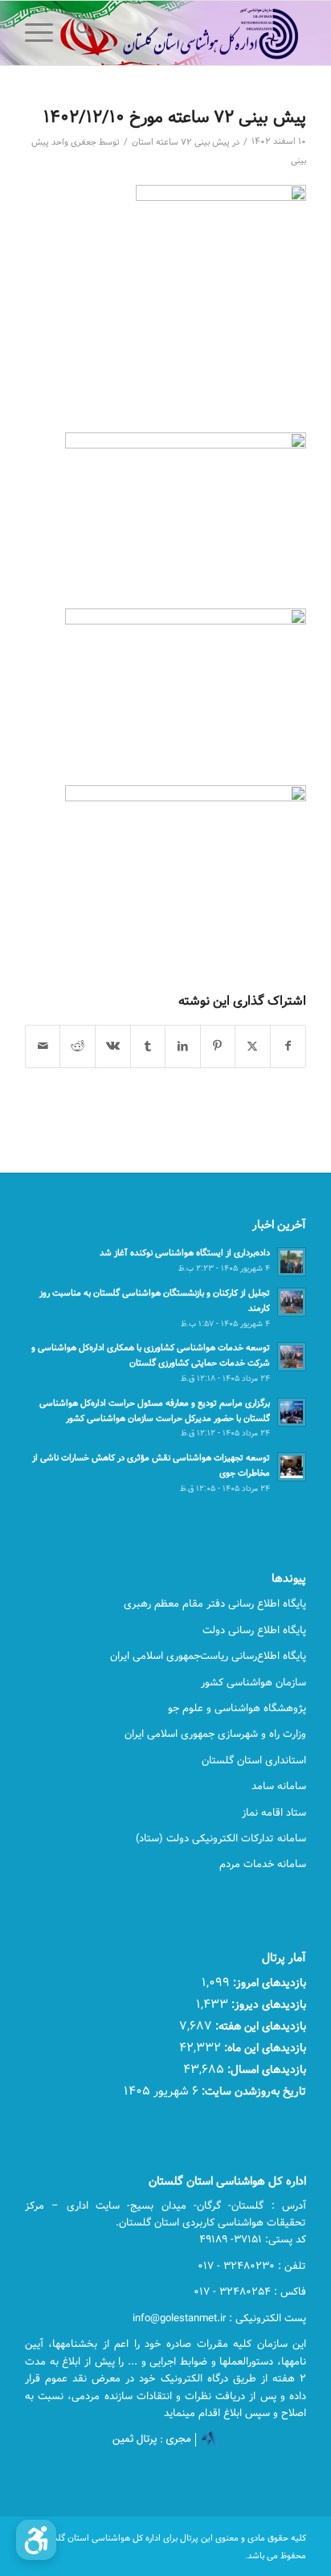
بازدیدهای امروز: (268, 1982)
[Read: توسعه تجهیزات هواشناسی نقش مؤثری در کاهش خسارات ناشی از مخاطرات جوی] (292, 1467)
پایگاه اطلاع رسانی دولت (254, 1630)
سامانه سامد (279, 1786)
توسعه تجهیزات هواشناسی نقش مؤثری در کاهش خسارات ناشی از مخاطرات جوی (151, 1465)
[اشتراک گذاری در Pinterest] (218, 1046)
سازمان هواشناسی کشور (253, 1682)
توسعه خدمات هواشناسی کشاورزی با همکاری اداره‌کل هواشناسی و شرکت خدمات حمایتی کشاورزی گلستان (151, 1355)
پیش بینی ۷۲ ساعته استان (181, 142)
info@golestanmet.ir (179, 2318)
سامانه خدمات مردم (263, 1864)
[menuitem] (82, 33)
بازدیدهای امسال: (265, 2069)
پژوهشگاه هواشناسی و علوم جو (237, 1708)
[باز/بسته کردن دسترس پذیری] (36, 2540)
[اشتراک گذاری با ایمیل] (43, 1046)
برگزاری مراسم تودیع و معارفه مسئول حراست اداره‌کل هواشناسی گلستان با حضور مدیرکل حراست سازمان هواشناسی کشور (155, 1411)
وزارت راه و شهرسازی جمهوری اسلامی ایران (215, 1734)
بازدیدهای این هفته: (259, 2026)
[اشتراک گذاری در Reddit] (78, 1046)
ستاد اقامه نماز (274, 1812)
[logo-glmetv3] (194, 33)
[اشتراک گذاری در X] (253, 1046)
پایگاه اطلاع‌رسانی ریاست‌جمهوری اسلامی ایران (208, 1656)
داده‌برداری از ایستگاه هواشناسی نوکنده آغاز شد (185, 1253)
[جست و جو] (82, 33)
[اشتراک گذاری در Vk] (113, 1046)
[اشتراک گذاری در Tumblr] (148, 1046)
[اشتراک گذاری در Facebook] (288, 1046)
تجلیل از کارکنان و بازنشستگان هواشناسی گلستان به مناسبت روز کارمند (155, 1300)
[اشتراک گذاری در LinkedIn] (183, 1046)
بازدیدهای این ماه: (264, 2048)
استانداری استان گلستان (254, 1760)
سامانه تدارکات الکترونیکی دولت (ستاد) (221, 1838)
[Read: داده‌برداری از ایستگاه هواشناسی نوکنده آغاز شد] (292, 1262)
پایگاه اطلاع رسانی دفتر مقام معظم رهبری (215, 1603)
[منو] (44, 33)
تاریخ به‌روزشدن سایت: (252, 2091)
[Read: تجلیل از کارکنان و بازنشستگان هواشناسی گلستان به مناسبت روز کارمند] (292, 1302)
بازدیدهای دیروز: (267, 2004)
